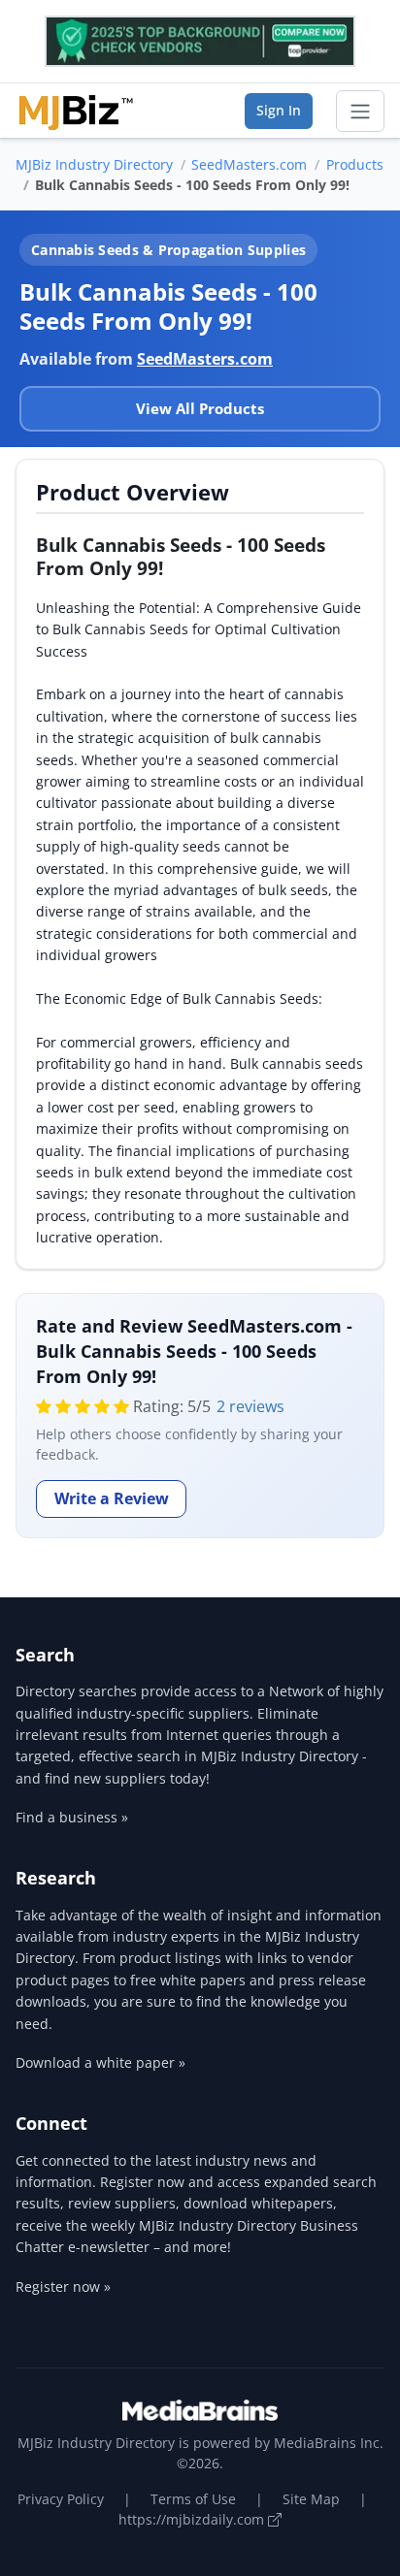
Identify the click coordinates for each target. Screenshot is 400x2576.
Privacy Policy (61, 2499)
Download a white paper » (100, 2062)
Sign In (279, 110)
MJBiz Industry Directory (94, 164)
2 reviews (250, 1406)
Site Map (311, 2499)
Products (355, 164)
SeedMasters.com (249, 164)
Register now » (63, 2286)
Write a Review (112, 1498)
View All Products (200, 408)
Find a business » (72, 1817)
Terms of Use (193, 2499)
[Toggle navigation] (360, 112)
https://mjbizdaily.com (193, 2519)
